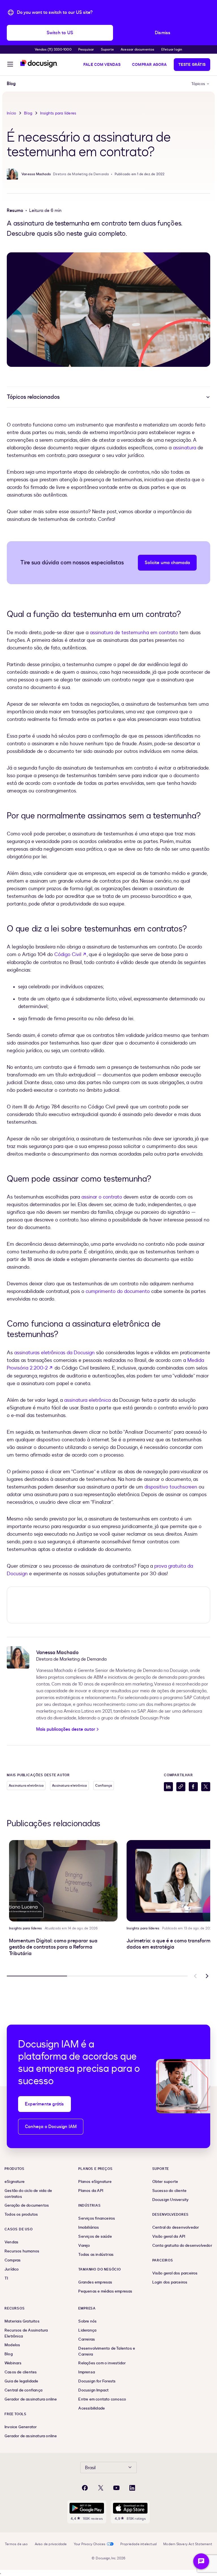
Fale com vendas (102, 65)
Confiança (104, 1786)
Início (11, 113)
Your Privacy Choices (90, 2544)
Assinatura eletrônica (26, 1786)
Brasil (90, 2468)
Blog (28, 113)
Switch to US (60, 33)
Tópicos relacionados (33, 397)
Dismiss (163, 33)
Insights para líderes (58, 113)
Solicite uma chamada (167, 563)
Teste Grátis (192, 65)
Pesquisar (86, 49)
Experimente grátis (45, 2104)
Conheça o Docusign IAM (51, 2127)
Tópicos (198, 84)
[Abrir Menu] (10, 65)
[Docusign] (39, 64)
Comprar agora (149, 65)
